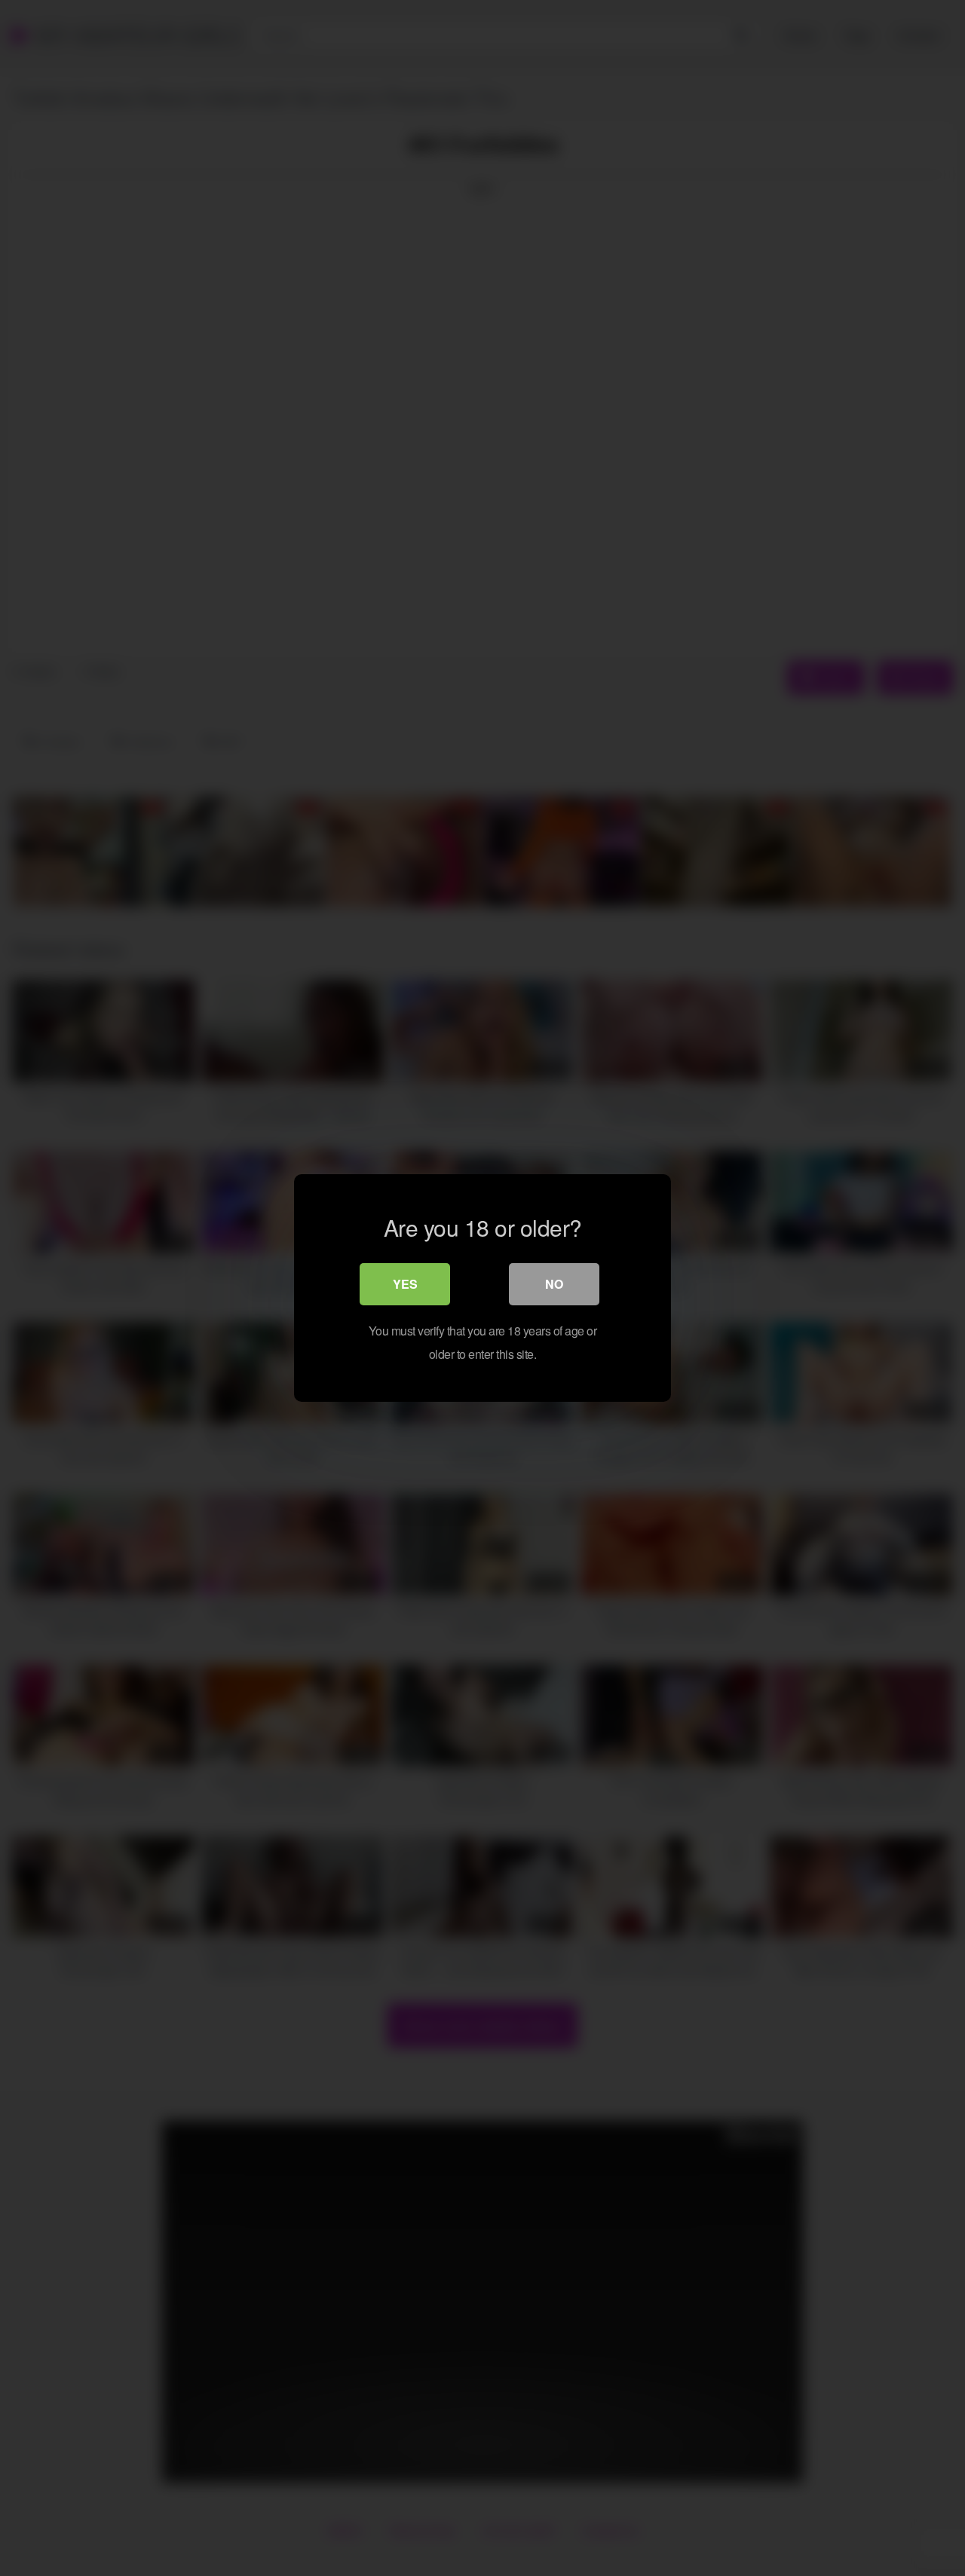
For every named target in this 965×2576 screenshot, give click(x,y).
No (554, 1284)
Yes (405, 1284)
